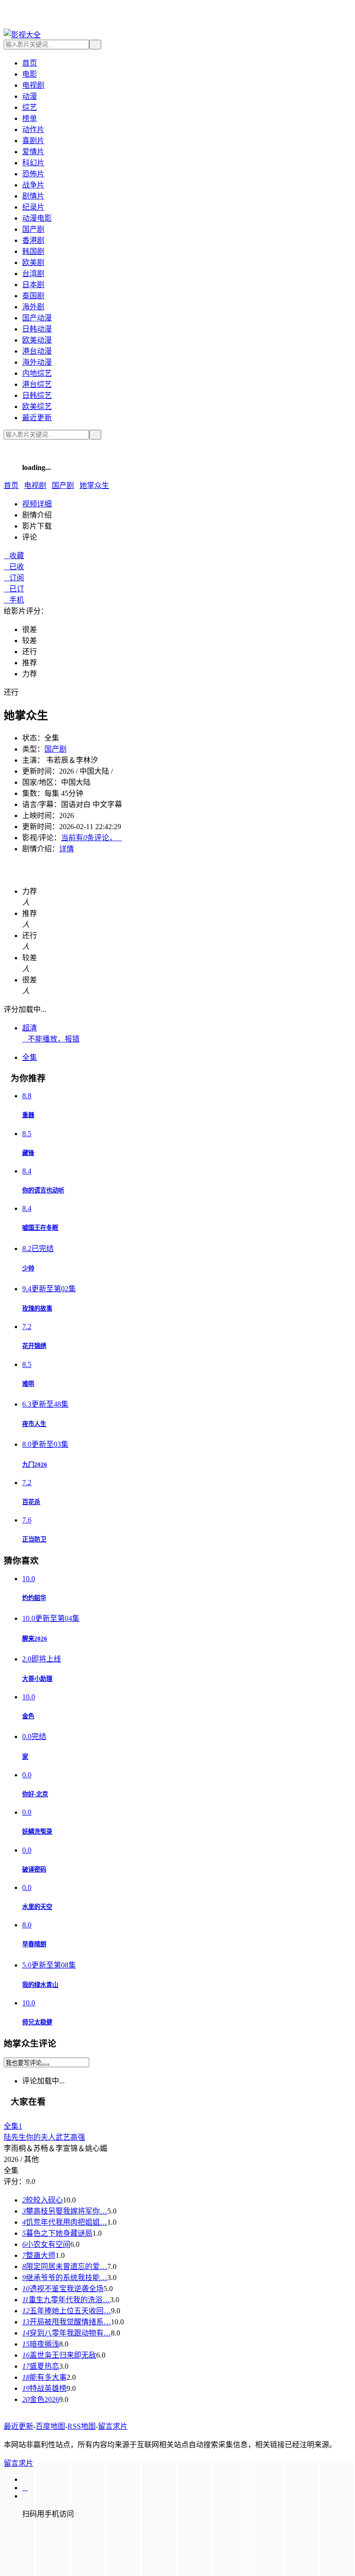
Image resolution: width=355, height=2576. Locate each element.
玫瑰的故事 (37, 1309)
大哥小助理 (37, 1679)
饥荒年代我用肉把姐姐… (65, 2222)
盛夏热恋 (41, 2366)
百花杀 (31, 1502)
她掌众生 (94, 485)
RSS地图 (82, 2426)
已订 (14, 589)
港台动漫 (37, 351)
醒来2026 (35, 1639)
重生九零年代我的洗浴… (66, 2300)
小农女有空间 (46, 2244)
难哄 (28, 1384)
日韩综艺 (37, 395)
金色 (28, 1716)
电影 (30, 74)
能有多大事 (44, 2377)
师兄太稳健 (37, 2022)
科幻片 (33, 163)
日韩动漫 (37, 329)
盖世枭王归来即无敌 (59, 2355)
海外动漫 (37, 362)
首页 (30, 63)
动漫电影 (37, 218)
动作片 (33, 129)
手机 (14, 600)
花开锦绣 (34, 1346)
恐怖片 (33, 174)
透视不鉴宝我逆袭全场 (63, 2289)
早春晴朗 (34, 1944)
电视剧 (33, 85)
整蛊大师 (39, 2255)
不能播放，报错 (51, 1039)
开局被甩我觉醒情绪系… (67, 2322)
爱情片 (33, 152)
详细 (37, 504)
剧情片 (33, 196)
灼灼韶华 (34, 1598)
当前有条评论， (92, 838)
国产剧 (33, 229)
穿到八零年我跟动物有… (67, 2333)
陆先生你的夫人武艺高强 (44, 2137)
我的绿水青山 (40, 1985)
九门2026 (35, 1465)
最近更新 (37, 418)
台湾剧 (33, 274)
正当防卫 (34, 1539)
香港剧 (33, 240)
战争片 (33, 185)
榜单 (30, 118)
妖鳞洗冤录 (37, 1832)
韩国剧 (33, 251)
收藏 (14, 556)
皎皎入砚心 (43, 2200)
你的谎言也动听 (43, 1190)
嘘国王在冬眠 (40, 1228)
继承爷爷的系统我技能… (65, 2278)
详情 (67, 849)
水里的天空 (37, 1907)
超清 (30, 1028)
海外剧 (33, 307)
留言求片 (113, 2426)
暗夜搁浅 (41, 2344)
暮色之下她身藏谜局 (57, 2233)
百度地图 (50, 2426)
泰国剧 (33, 296)
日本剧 (33, 285)
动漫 (30, 96)
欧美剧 (33, 262)
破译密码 (34, 1869)
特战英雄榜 (44, 2388)
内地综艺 (37, 373)
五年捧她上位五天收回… (67, 2311)
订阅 (14, 578)
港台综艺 (37, 384)
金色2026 (41, 2399)
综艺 (30, 107)
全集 (30, 1057)
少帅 (28, 1268)
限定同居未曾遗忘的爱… (65, 2266)
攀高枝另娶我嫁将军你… (65, 2211)
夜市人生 (34, 1424)
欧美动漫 (37, 340)
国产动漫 (37, 318)
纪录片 (33, 207)
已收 (14, 567)
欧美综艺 (37, 406)
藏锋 (28, 1153)
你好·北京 (35, 1794)
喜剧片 (33, 141)
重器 (28, 1115)
